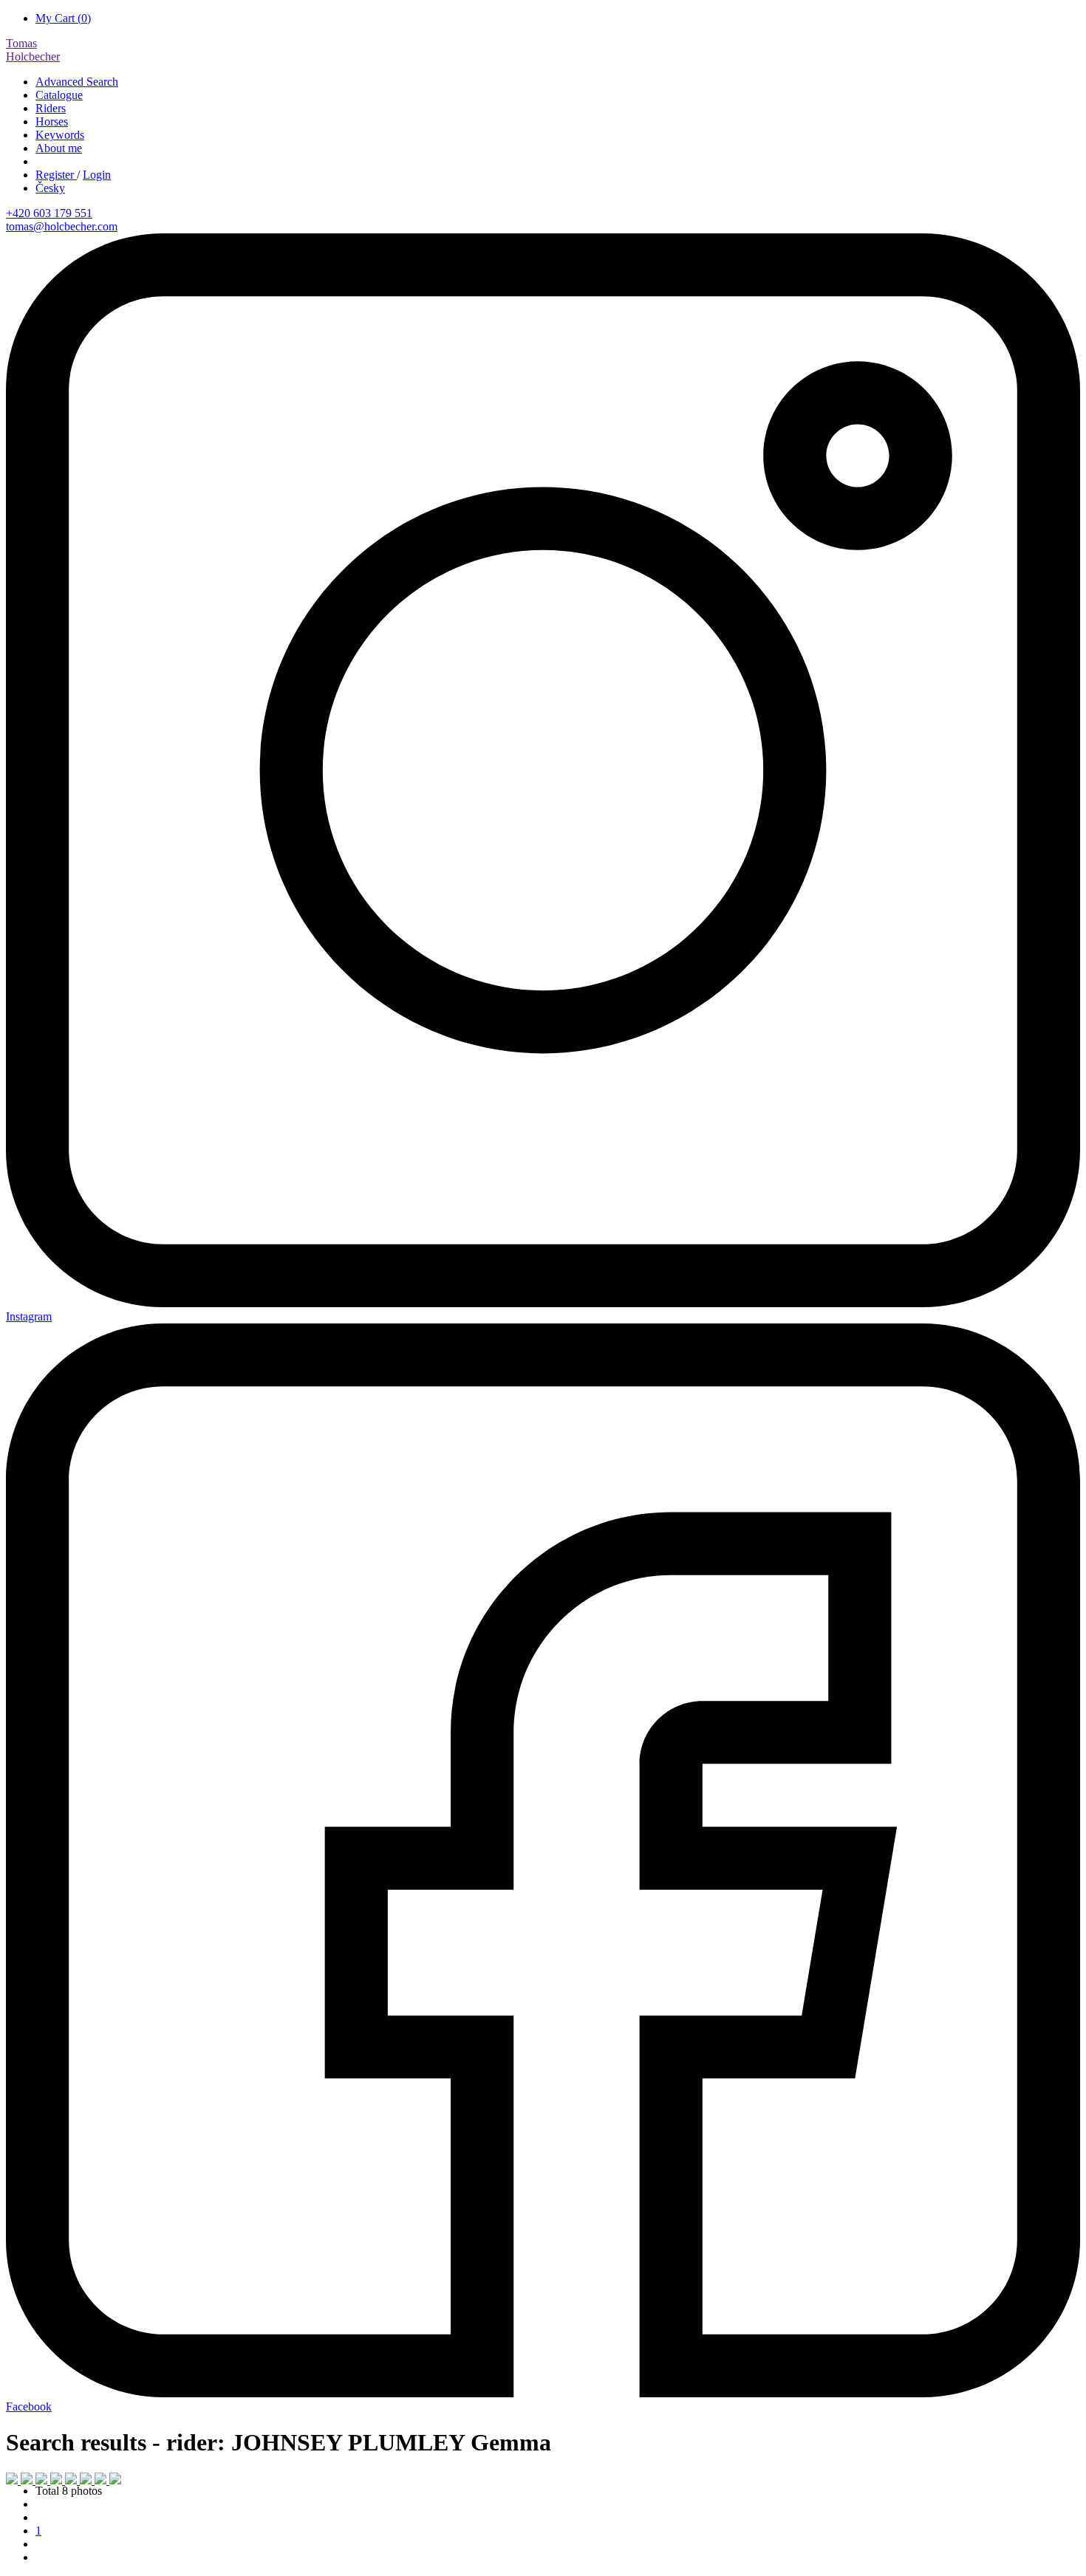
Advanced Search (77, 82)
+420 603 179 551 (49, 213)
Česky (50, 188)
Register (56, 175)
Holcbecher (33, 50)
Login (97, 175)
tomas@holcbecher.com (62, 226)
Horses (52, 121)
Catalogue (59, 95)
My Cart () (63, 18)
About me (59, 148)
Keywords (60, 135)
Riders (51, 108)
